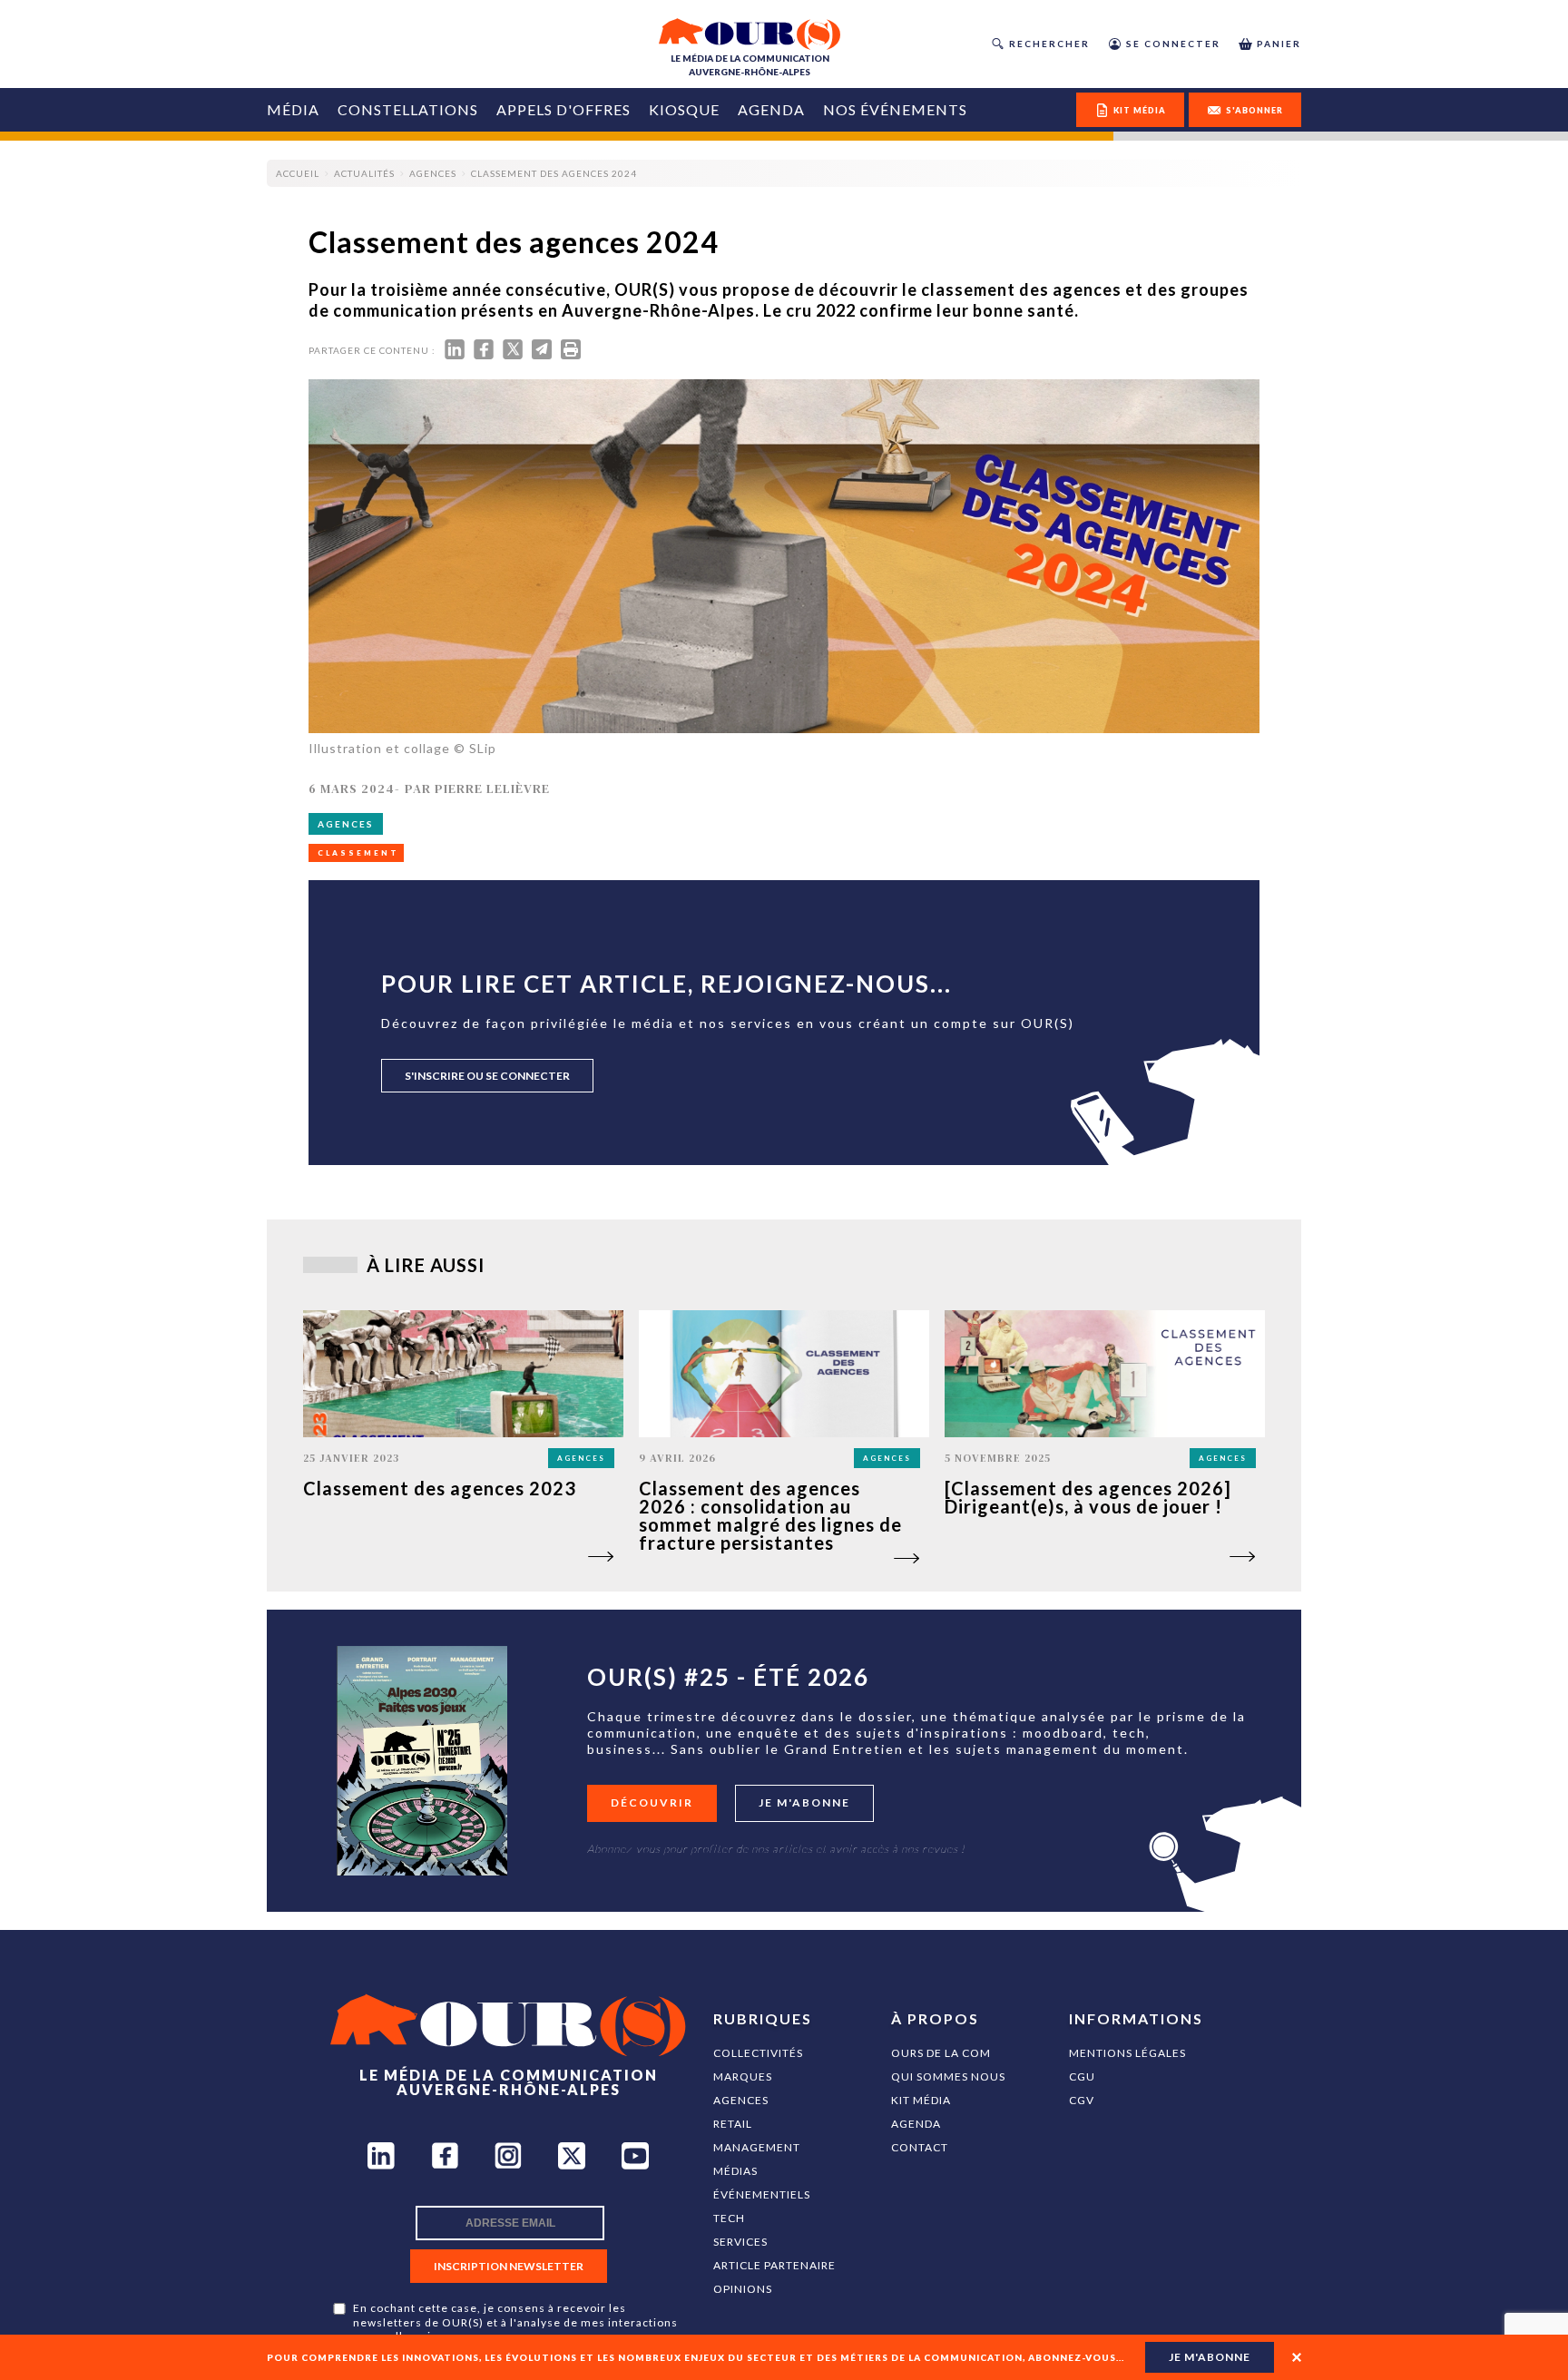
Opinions (743, 2289)
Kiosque (684, 109)
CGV (1082, 2100)
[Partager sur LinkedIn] (455, 353)
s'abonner (1254, 110)
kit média (1140, 110)
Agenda (771, 109)
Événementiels (762, 2194)
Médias (735, 2171)
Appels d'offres (563, 109)
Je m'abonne (804, 1802)
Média (293, 109)
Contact (920, 2147)
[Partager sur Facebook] (484, 353)
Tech (729, 2218)
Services (740, 2242)
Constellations (408, 109)
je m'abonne (1210, 2357)
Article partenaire (774, 2265)
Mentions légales (1127, 2053)
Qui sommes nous (948, 2076)
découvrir (652, 1802)
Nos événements (895, 109)
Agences (741, 2100)
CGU (1082, 2076)
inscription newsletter (509, 2266)
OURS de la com (941, 2053)
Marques (743, 2076)
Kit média (921, 2100)
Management (757, 2147)
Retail (733, 2124)
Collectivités (758, 2053)
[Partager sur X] (513, 353)
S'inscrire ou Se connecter (487, 1076)
